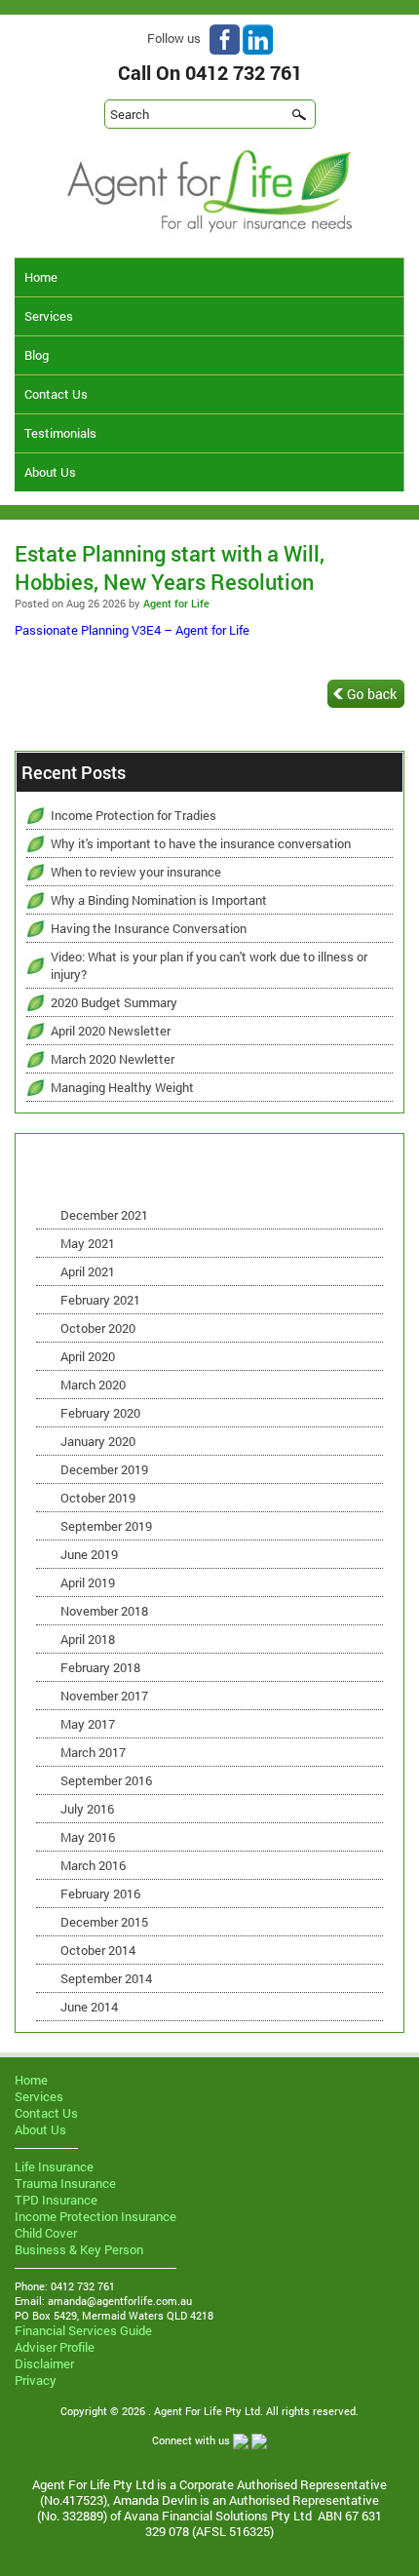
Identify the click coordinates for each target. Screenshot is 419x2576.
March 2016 (93, 1865)
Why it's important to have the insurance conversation (201, 843)
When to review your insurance (136, 872)
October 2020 (98, 1328)
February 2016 (100, 1893)
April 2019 (88, 1582)
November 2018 (104, 1611)
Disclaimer (44, 2363)
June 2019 (89, 1554)
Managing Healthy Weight (122, 1087)
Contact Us (56, 394)
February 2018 (100, 1667)
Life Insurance (54, 2166)
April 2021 (88, 1271)
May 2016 (88, 1837)
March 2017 (93, 1752)
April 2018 (88, 1639)
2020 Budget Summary (114, 1002)
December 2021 (104, 1215)
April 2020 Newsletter (111, 1031)
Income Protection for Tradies (133, 815)
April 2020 (88, 1356)
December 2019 (104, 1469)
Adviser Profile (55, 2347)
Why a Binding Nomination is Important (159, 900)
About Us (50, 472)
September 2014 (106, 1978)
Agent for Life (176, 603)
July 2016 (87, 1809)
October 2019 (98, 1498)
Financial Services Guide (83, 2330)
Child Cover (46, 2233)
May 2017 (88, 1724)
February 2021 (100, 1300)
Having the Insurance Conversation (149, 928)
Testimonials (60, 433)
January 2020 (98, 1441)
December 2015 (104, 1922)
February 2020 (100, 1413)
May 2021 (88, 1243)
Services (49, 316)
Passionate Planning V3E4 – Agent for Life (132, 630)
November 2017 (104, 1696)
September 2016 (106, 1780)
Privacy (36, 2380)
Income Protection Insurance (95, 2216)
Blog (37, 355)
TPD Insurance (56, 2200)
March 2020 (93, 1385)
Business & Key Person (79, 2249)
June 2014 (89, 2007)
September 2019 (106, 1526)
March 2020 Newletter (113, 1059)
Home (41, 277)
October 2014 (98, 1950)
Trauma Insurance (65, 2183)
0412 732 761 (244, 72)
